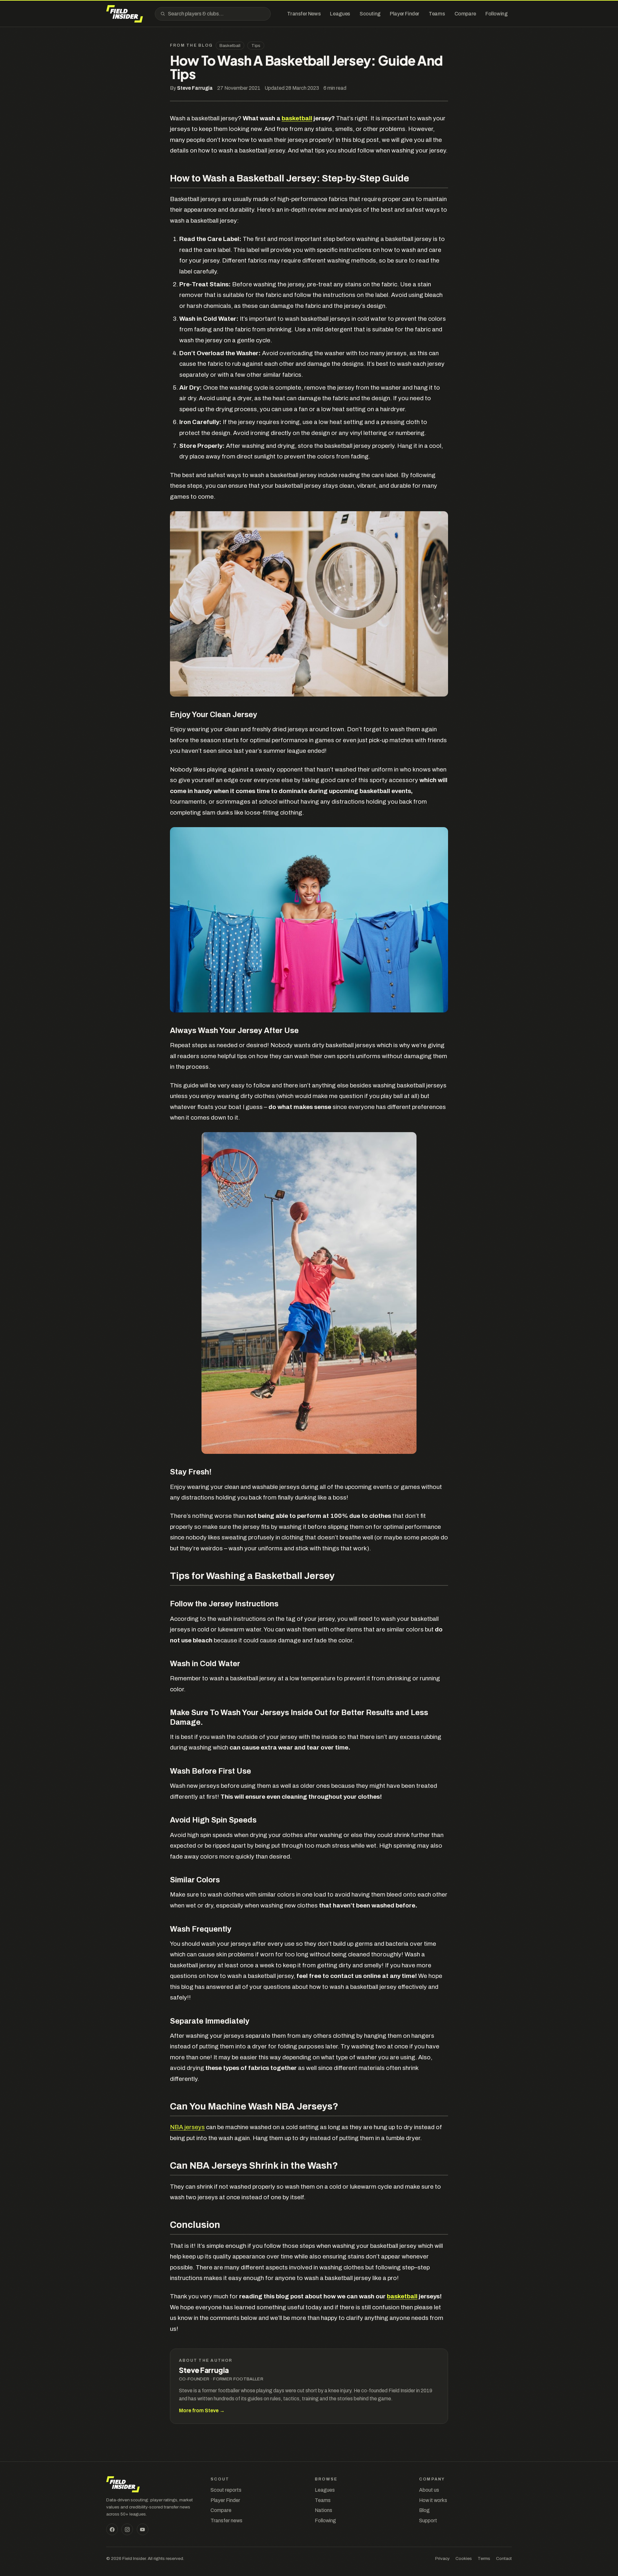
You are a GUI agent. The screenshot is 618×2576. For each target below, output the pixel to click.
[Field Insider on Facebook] (112, 2529)
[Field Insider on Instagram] (127, 2529)
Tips (256, 46)
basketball (297, 118)
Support (428, 2521)
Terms (484, 2558)
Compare (221, 2510)
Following (325, 2521)
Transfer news (226, 2521)
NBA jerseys (187, 2127)
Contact (504, 2558)
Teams (323, 2500)
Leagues (325, 2490)
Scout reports (226, 2490)
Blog (424, 2510)
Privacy (442, 2558)
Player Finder (225, 2500)
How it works (433, 2500)
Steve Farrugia (195, 88)
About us (429, 2490)
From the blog (191, 45)
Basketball (230, 46)
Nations (323, 2510)
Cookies (464, 2558)
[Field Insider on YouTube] (143, 2529)
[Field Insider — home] (125, 14)
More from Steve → (202, 2410)
